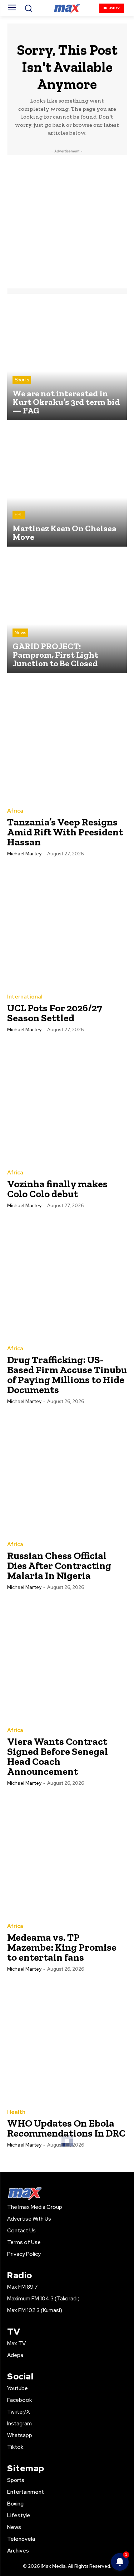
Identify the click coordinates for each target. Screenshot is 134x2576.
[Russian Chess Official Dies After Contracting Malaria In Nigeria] (67, 1473)
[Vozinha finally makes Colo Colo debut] (67, 1102)
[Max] (67, 8)
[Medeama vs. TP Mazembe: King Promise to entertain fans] (67, 1855)
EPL (19, 515)
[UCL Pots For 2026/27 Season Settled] (67, 926)
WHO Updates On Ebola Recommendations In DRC (66, 2128)
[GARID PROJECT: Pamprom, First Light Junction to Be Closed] (67, 613)
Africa (15, 811)
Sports (22, 380)
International (25, 997)
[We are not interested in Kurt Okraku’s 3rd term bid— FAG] (67, 361)
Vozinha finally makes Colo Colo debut (57, 1189)
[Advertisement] (67, 222)
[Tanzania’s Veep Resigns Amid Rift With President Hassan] (67, 740)
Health (16, 2112)
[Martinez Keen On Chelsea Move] (67, 487)
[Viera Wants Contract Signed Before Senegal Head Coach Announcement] (67, 1659)
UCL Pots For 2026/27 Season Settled (55, 1013)
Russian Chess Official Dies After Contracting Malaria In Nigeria (59, 1566)
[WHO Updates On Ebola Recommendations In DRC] (67, 2041)
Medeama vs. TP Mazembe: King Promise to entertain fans (62, 1947)
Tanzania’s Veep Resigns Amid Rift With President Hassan (65, 832)
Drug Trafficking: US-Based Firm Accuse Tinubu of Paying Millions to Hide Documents (67, 1375)
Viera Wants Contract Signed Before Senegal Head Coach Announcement (58, 1756)
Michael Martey (24, 854)
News (20, 633)
